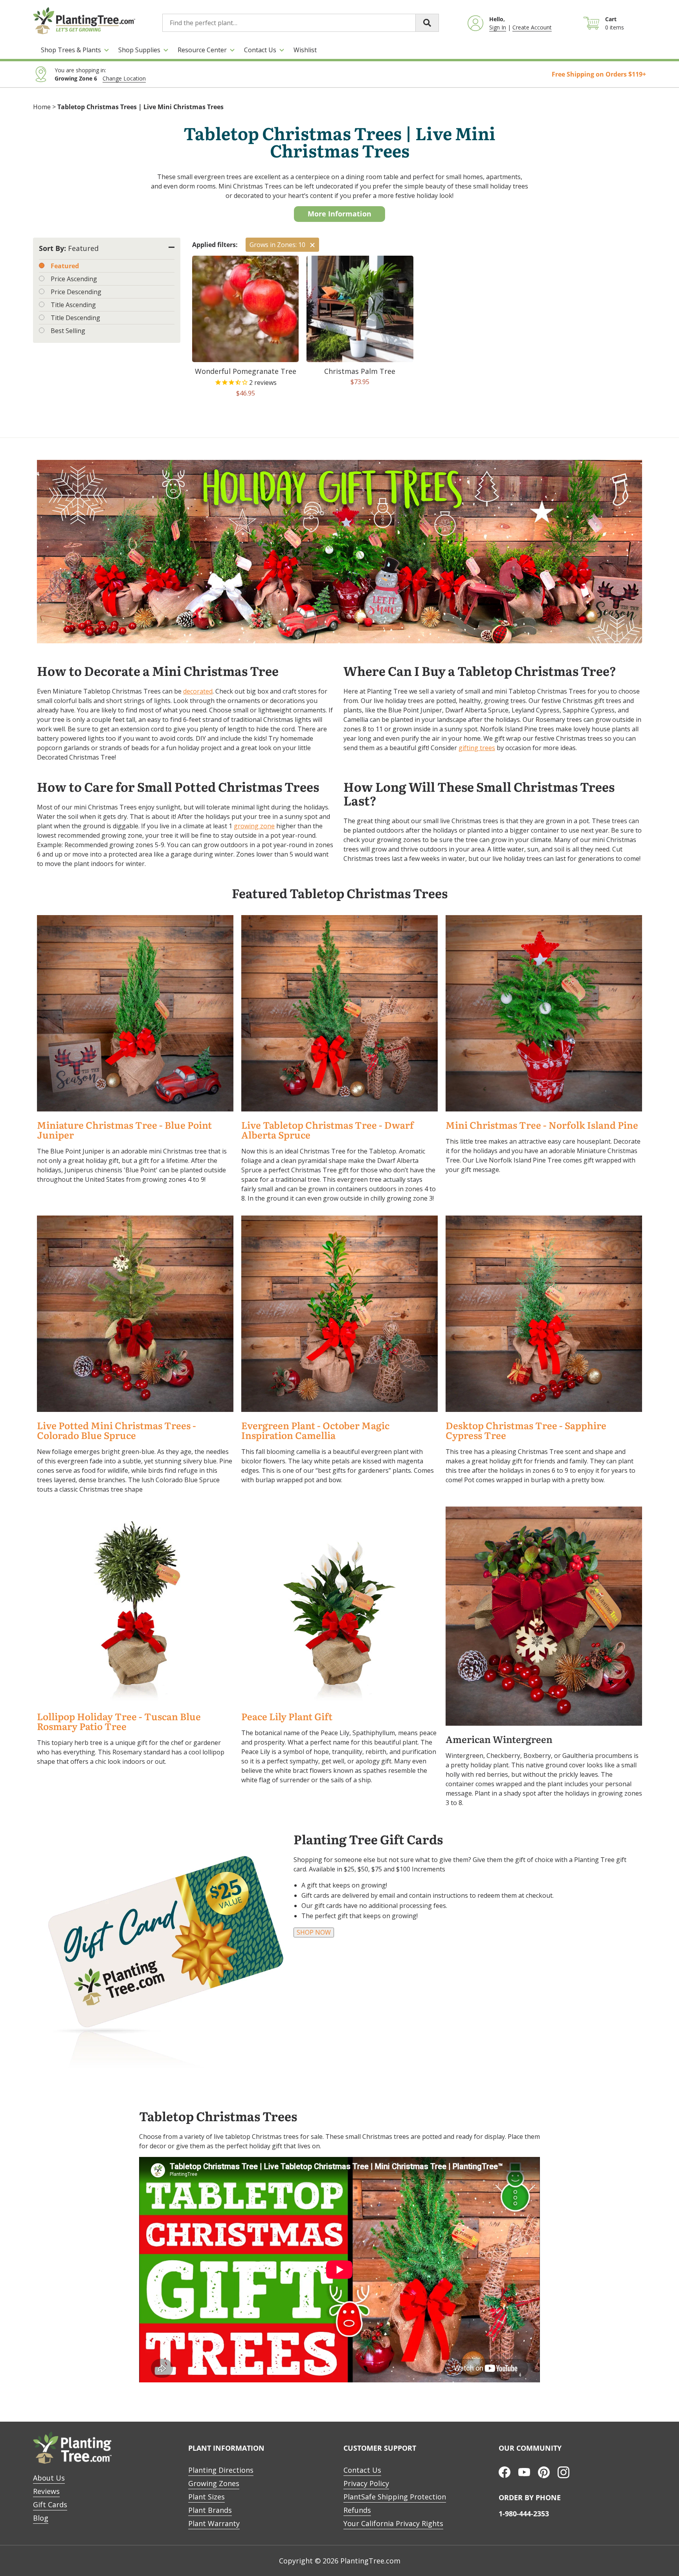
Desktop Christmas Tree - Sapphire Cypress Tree (526, 1431)
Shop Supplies (139, 50)
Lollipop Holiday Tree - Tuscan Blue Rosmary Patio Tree (119, 1722)
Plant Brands (210, 2510)
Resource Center (202, 50)
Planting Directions (221, 2470)
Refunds (357, 2510)
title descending (75, 318)
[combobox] (301, 23)
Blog (41, 2518)
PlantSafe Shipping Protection (395, 2497)
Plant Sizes (206, 2497)
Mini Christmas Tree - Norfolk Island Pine (542, 1125)
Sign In (498, 27)
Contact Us (260, 50)
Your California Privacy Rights (393, 2523)
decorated (198, 691)
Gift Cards (50, 2505)
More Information (339, 214)
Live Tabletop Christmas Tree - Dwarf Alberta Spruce (328, 1130)
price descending (76, 292)
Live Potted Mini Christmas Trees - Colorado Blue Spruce (117, 1431)
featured (65, 266)
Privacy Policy (366, 2483)
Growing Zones (214, 2483)
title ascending (73, 305)
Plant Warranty (214, 2523)
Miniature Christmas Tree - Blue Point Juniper (124, 1130)
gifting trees (477, 748)
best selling (68, 331)
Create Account (532, 27)
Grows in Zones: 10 (277, 245)
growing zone (254, 826)
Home (42, 107)
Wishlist (305, 50)
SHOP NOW (314, 1932)
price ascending (74, 279)
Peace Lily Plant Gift (287, 1717)
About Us (49, 2478)
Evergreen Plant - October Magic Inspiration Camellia (315, 1431)
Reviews (46, 2491)
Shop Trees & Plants (71, 50)
